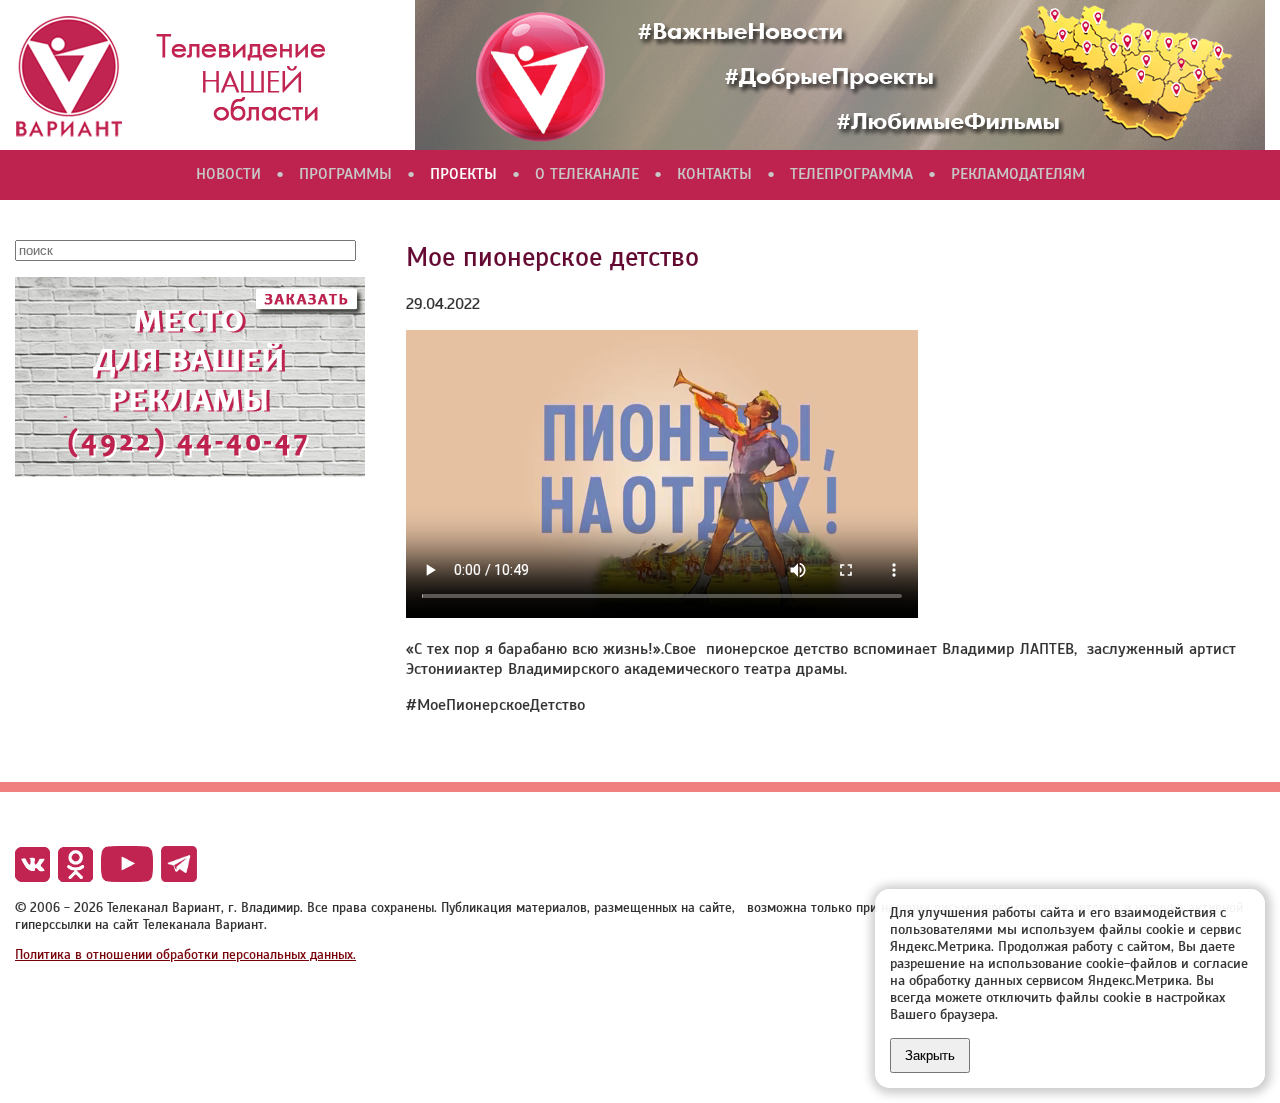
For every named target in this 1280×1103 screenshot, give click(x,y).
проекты (463, 174)
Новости (228, 174)
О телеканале (587, 174)
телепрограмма (851, 174)
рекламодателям (1018, 174)
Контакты (714, 174)
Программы (345, 174)
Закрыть (930, 1055)
